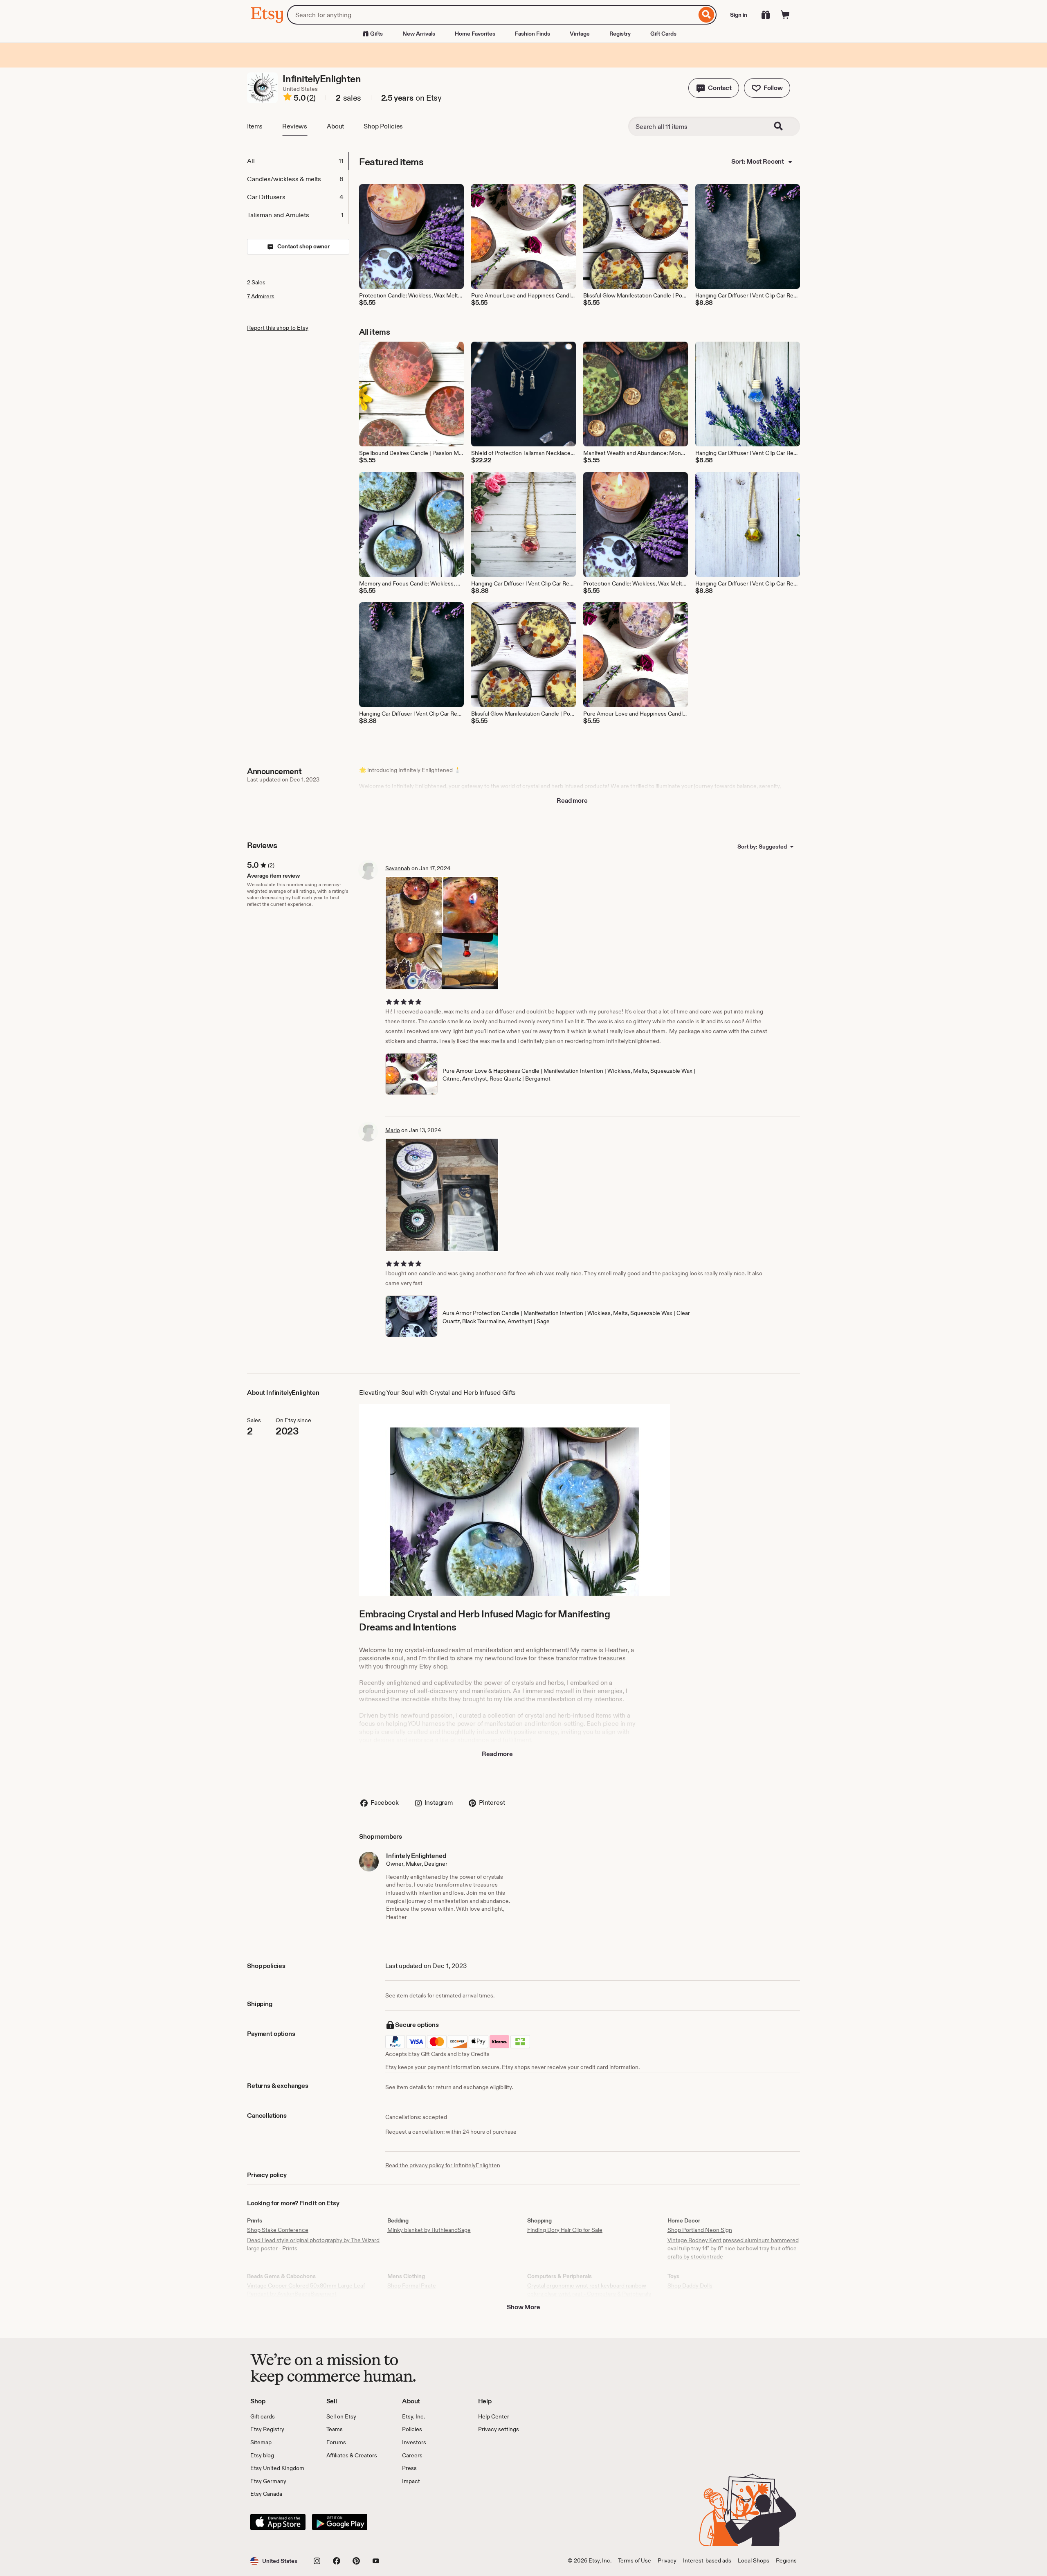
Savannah (398, 868)
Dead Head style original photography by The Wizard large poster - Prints (313, 2244)
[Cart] (785, 15)
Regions (786, 2560)
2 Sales (256, 282)
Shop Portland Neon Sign (700, 2230)
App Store (278, 2522)
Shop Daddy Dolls (690, 2286)
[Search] (707, 15)
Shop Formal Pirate (412, 2286)
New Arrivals (419, 34)
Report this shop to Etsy (278, 328)
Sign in (739, 15)
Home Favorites (475, 34)
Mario (393, 1130)
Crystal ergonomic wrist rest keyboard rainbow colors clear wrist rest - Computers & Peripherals (589, 2290)
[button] (714, 88)
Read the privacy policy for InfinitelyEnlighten (443, 2165)
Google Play (340, 2522)
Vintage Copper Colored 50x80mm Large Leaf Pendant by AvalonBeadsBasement (306, 2290)
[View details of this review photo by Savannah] (442, 933)
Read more (572, 800)
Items (255, 126)
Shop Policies (383, 126)
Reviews (295, 126)
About (335, 126)
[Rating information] (288, 98)
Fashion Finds (532, 34)
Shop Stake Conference (278, 2230)
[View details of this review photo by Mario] (442, 1195)
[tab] (298, 161)
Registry (620, 34)
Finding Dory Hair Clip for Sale (565, 2230)
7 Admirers (261, 296)
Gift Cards (663, 34)
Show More (523, 2307)
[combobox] (492, 15)
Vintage (580, 34)
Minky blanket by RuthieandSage (429, 2230)
